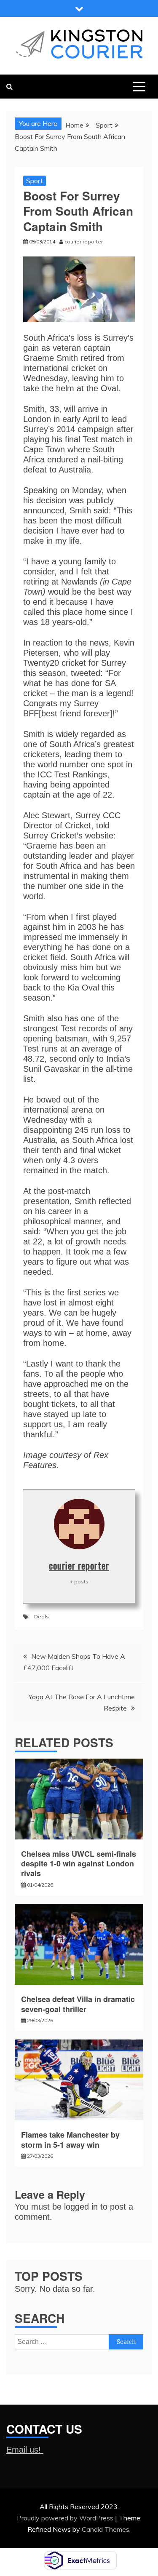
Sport (35, 181)
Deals (42, 1616)
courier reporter (79, 1565)
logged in (81, 2207)
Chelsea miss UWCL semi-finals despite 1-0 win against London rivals (79, 1864)
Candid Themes (106, 2529)
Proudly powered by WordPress (66, 2518)
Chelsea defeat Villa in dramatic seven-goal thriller (78, 2004)
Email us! (25, 2450)
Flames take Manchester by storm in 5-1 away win (70, 2140)
